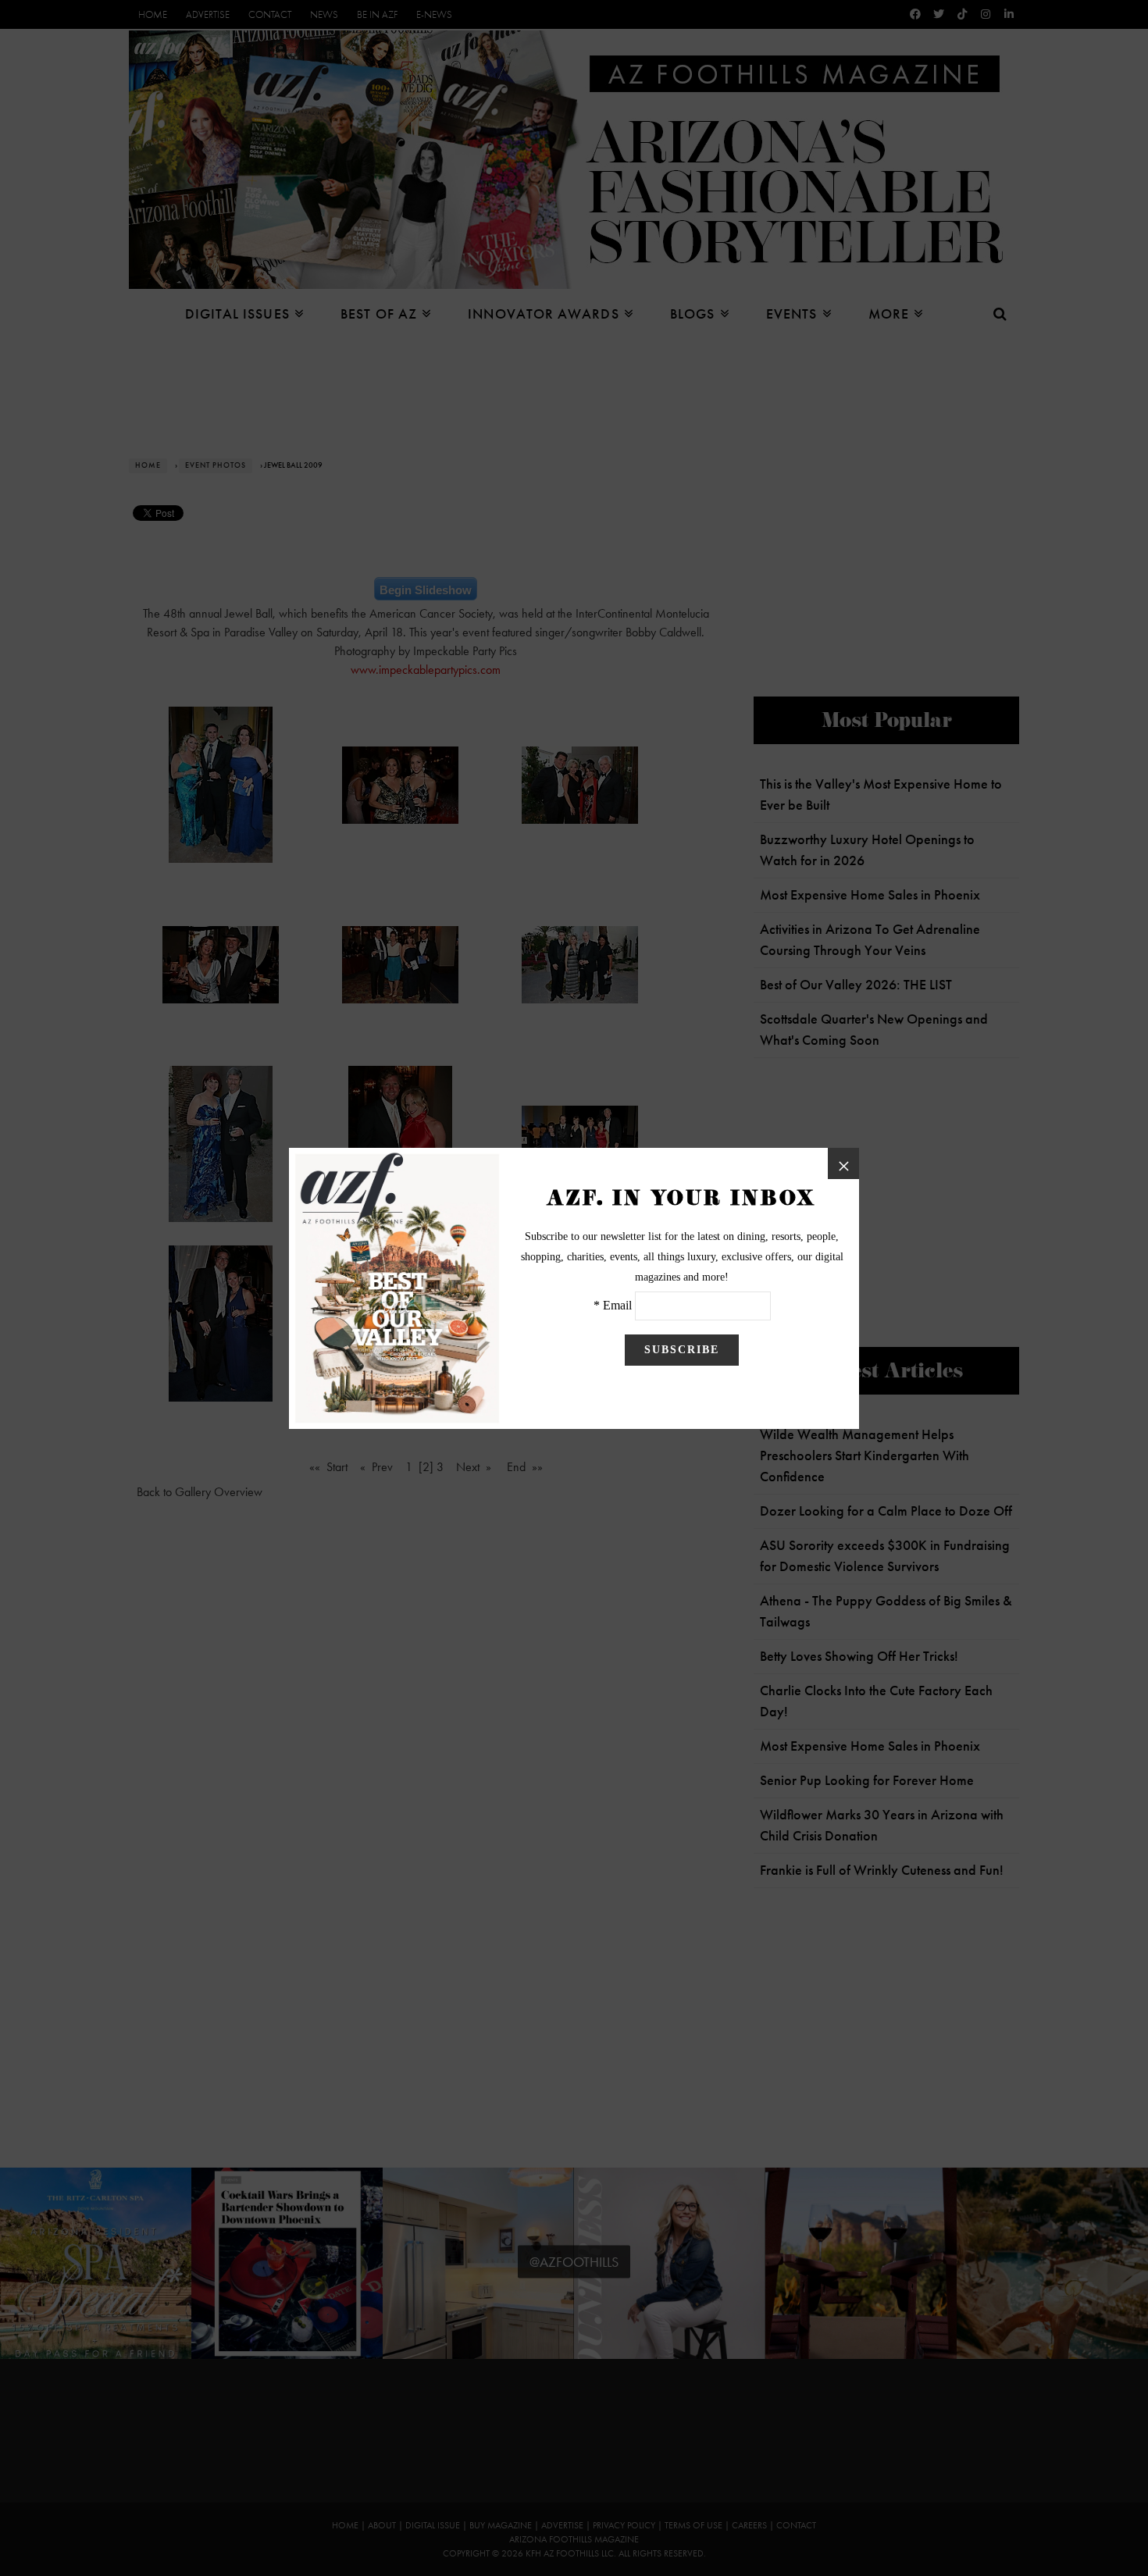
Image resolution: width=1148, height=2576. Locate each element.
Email (617, 1305)
